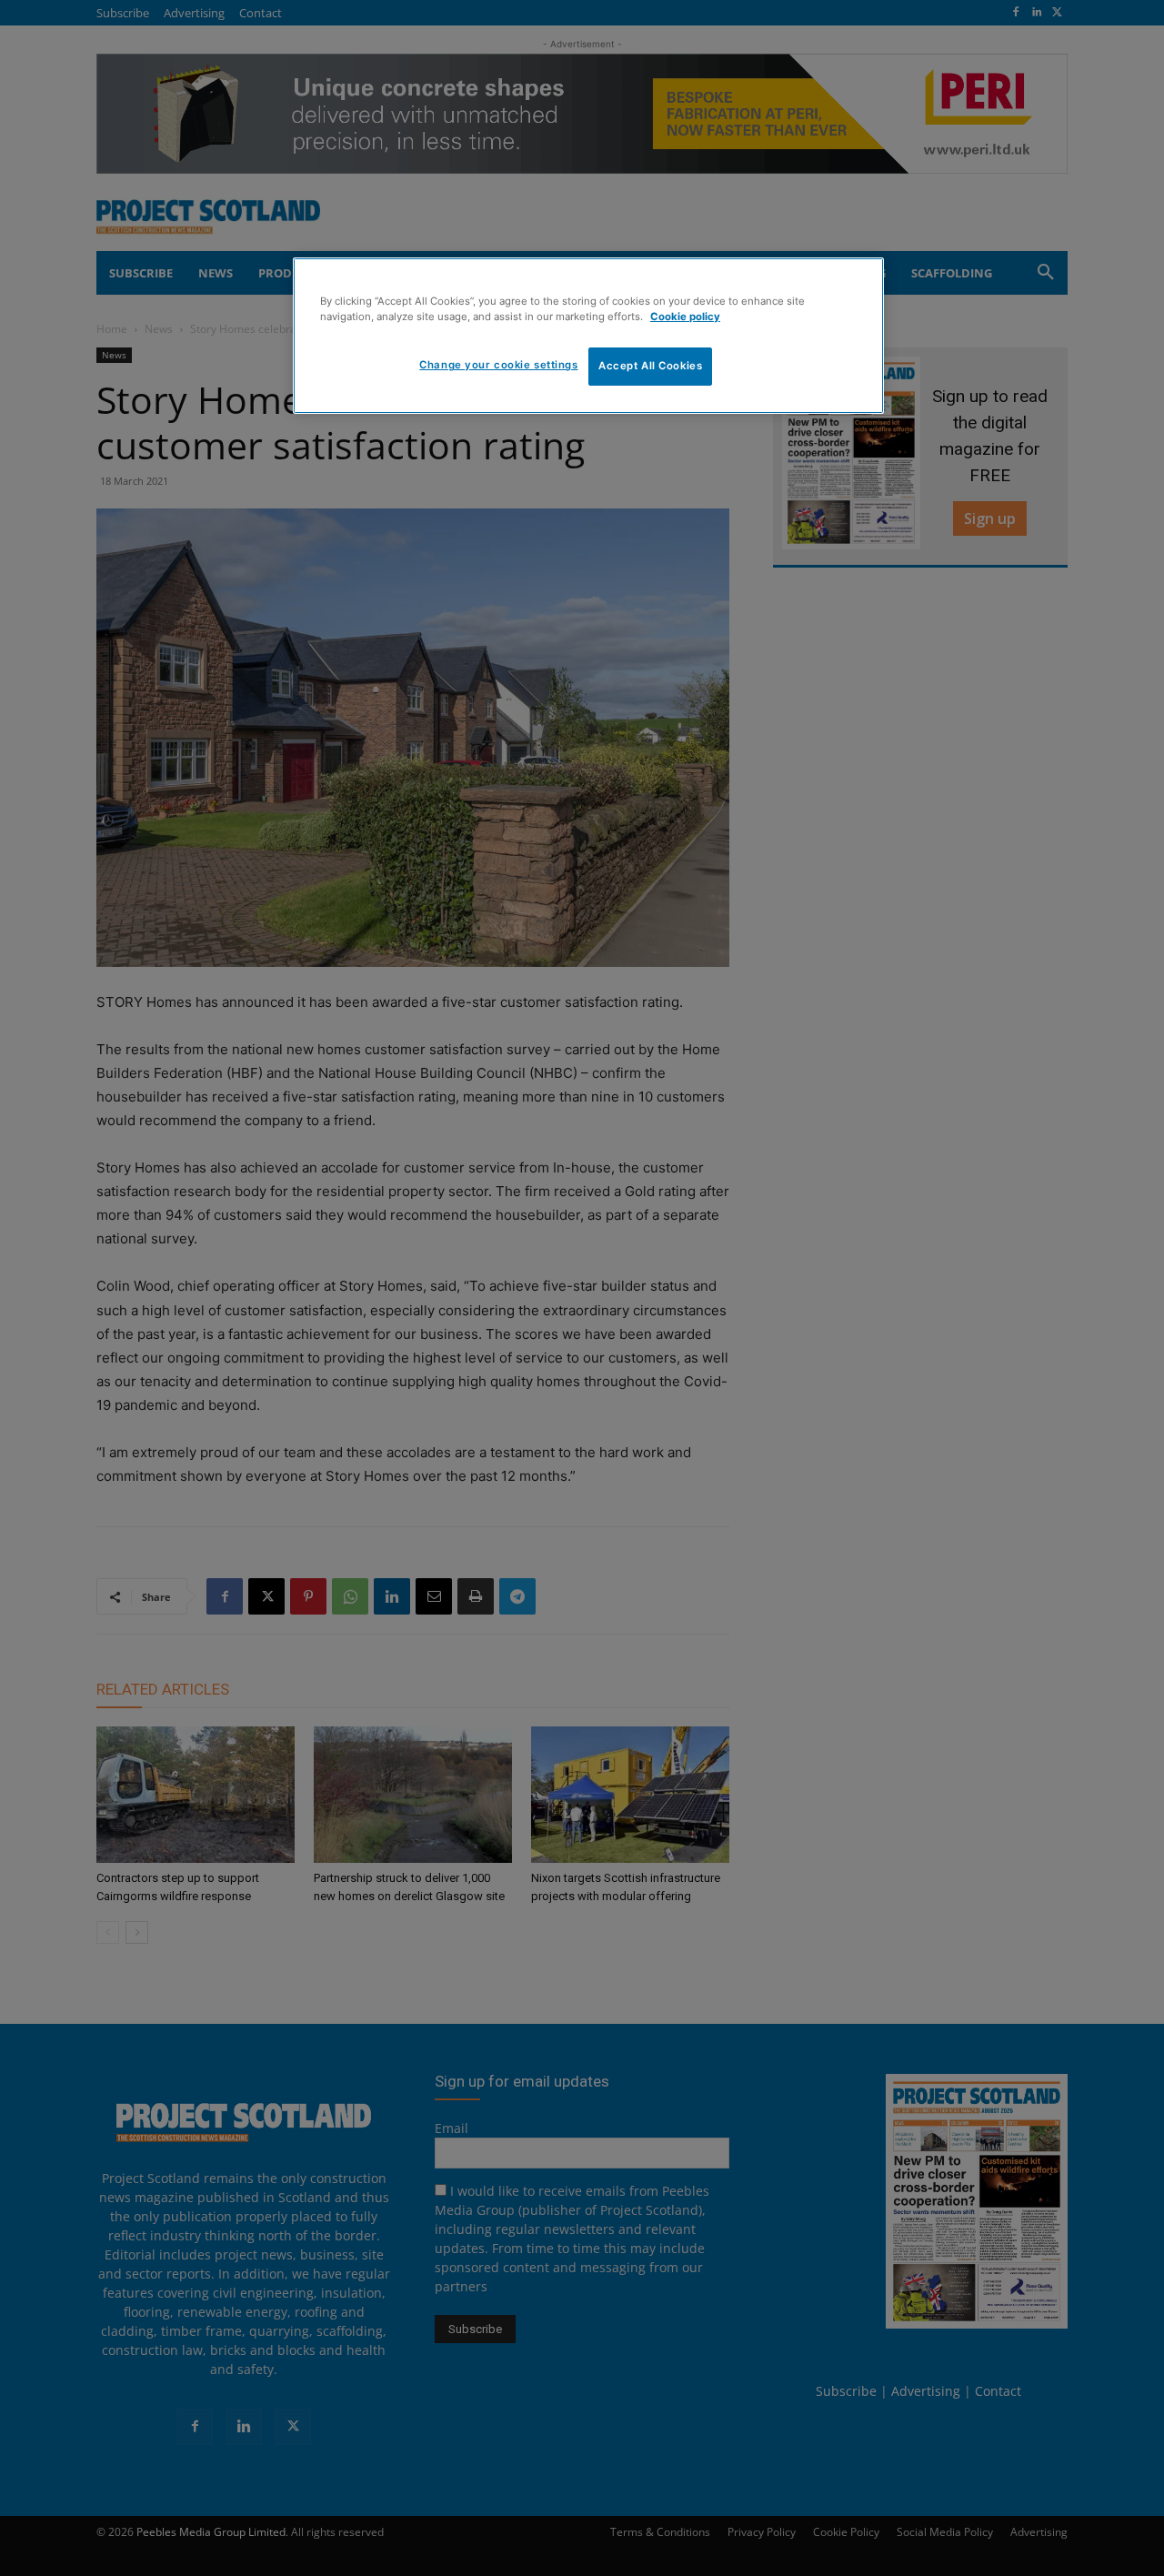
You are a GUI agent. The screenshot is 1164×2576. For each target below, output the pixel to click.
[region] (588, 336)
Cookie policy (685, 317)
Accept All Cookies (650, 366)
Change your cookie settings (498, 365)
